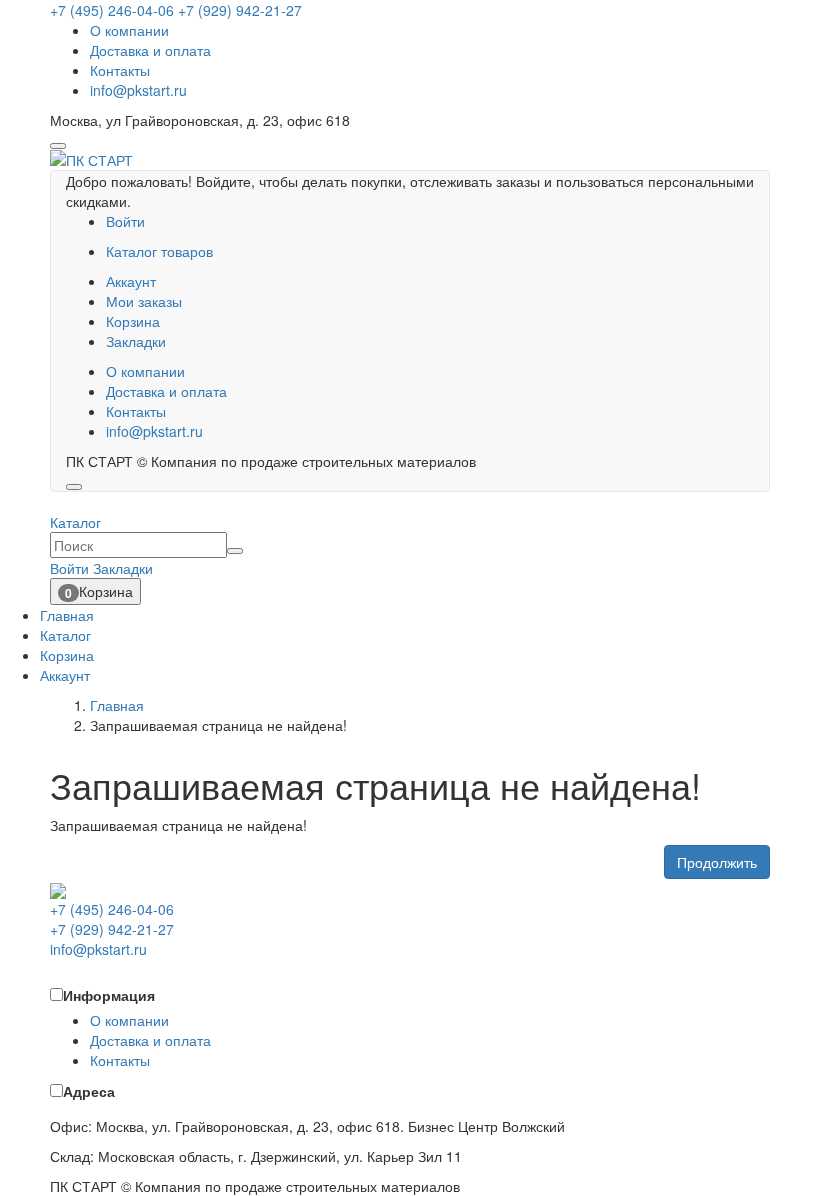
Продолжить (717, 862)
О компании (129, 30)
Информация (109, 995)
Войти (125, 221)
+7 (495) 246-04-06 (112, 10)
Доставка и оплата (150, 50)
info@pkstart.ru (138, 90)
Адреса (89, 1091)
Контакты (120, 70)
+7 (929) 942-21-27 (240, 10)
